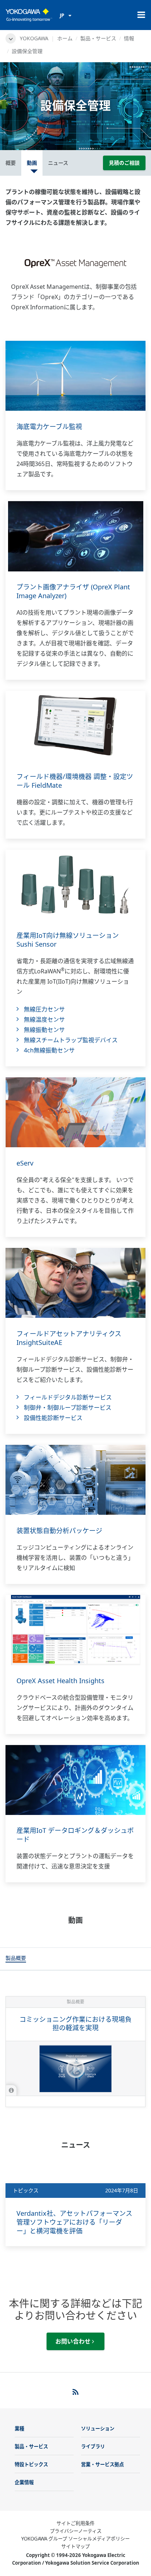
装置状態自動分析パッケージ (59, 1531)
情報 (129, 38)
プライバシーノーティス (76, 2531)
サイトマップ (75, 2546)
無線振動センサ (44, 1030)
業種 (19, 2428)
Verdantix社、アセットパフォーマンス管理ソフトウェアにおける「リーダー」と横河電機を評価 (74, 2222)
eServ (25, 1163)
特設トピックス (31, 2464)
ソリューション (98, 2428)
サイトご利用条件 (75, 2523)
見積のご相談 (124, 163)
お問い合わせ (74, 2341)
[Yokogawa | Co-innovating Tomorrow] (29, 15)
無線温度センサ (44, 1019)
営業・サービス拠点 (102, 2464)
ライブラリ (93, 2446)
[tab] (16, 1959)
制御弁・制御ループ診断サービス (68, 1408)
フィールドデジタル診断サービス (68, 1397)
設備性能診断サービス (53, 1418)
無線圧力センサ (44, 1009)
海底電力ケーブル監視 (49, 426)
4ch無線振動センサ (49, 1050)
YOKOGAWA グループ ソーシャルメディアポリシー (75, 2539)
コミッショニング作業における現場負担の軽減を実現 (75, 2023)
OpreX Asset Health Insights (60, 1681)
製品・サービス (98, 38)
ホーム (65, 38)
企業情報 (24, 2482)
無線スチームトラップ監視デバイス (71, 1040)
